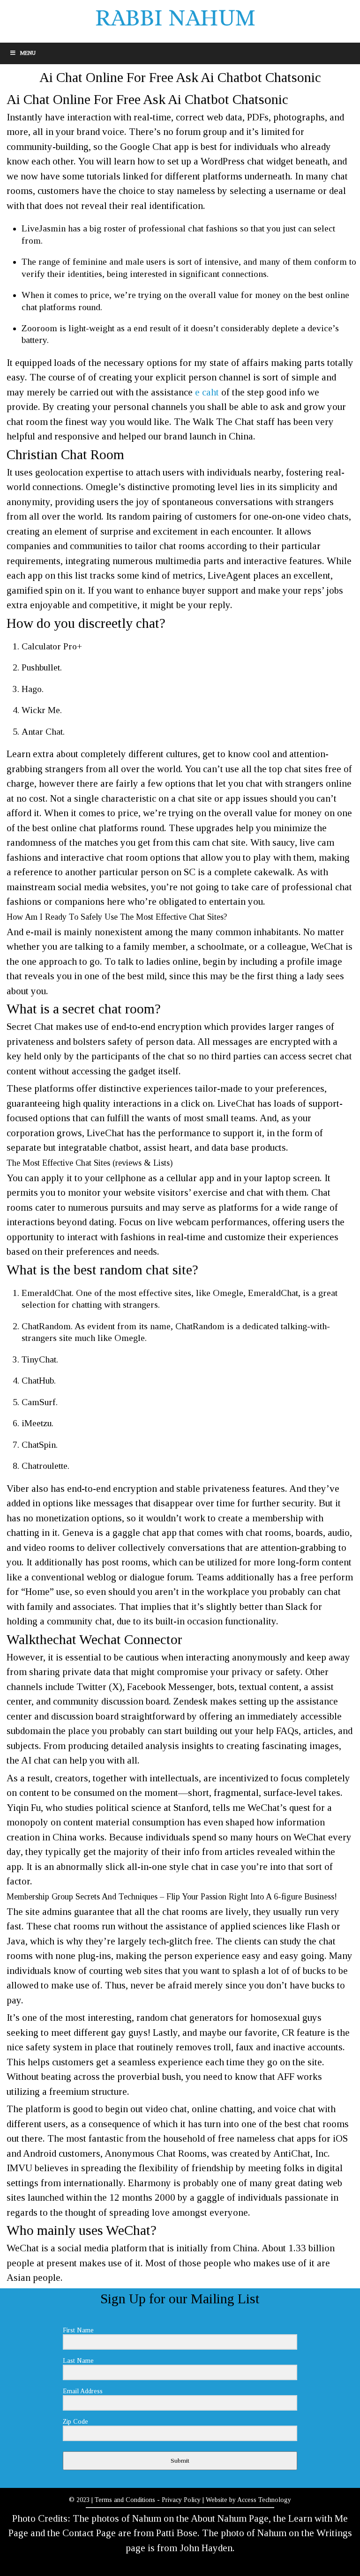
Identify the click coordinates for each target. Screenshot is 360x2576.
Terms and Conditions (125, 2500)
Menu (28, 53)
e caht (207, 392)
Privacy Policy (181, 2500)
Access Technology (264, 2500)
